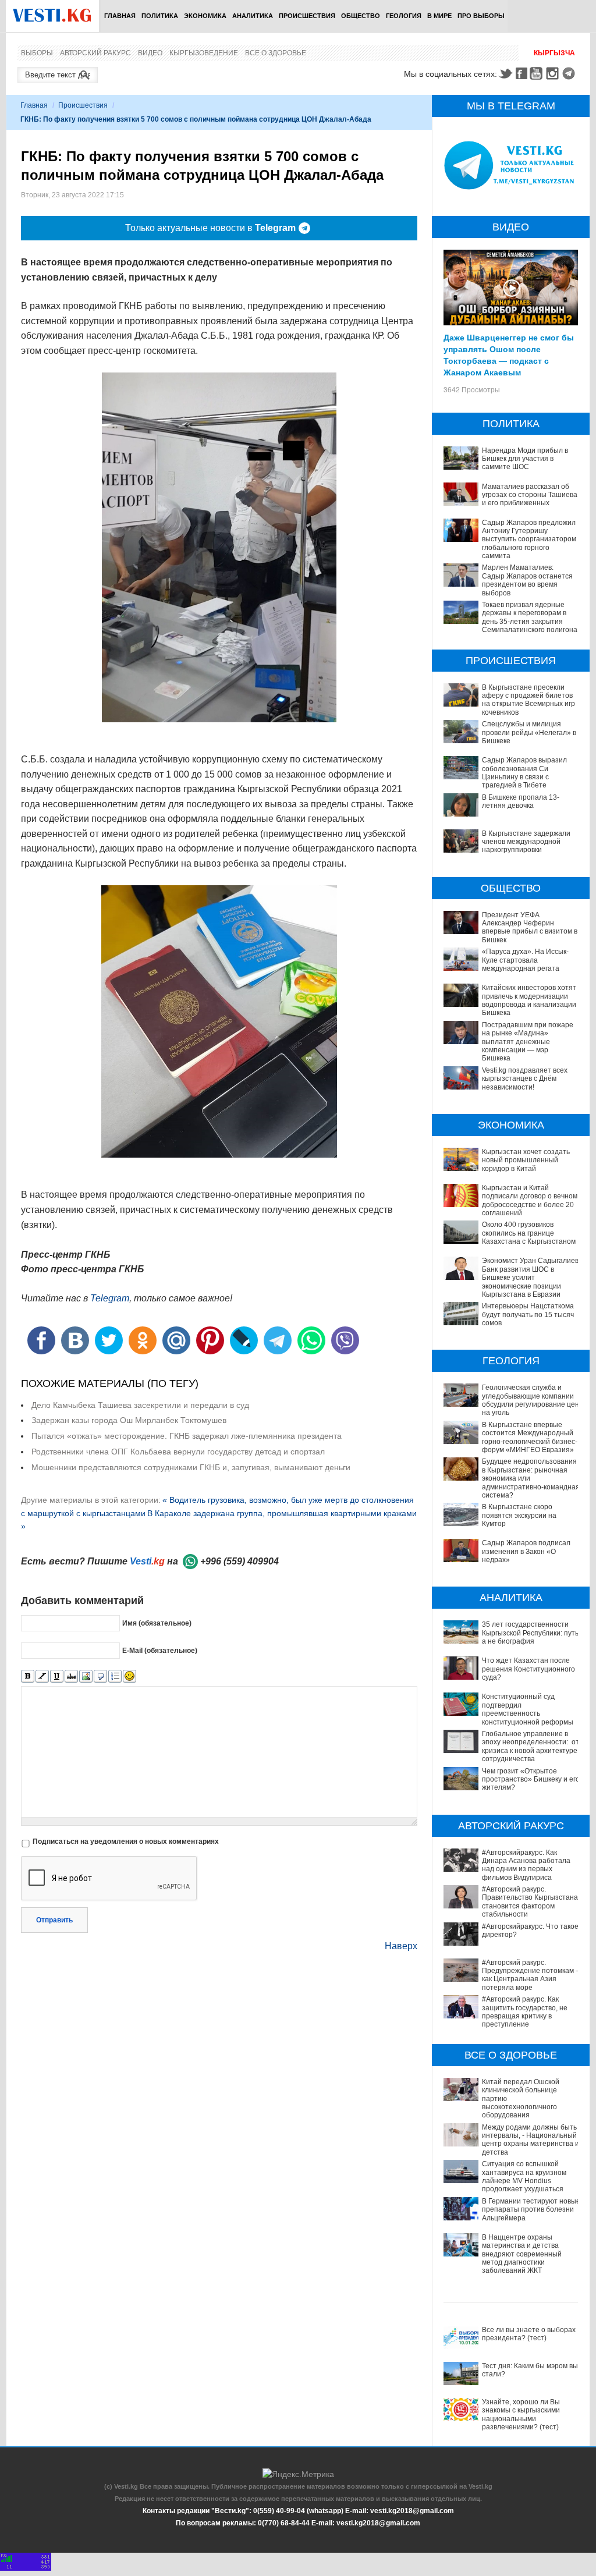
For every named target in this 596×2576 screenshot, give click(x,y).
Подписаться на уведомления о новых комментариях (126, 1841)
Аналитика (253, 16)
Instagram (554, 73)
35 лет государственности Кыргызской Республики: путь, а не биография (531, 1633)
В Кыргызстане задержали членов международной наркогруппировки (526, 842)
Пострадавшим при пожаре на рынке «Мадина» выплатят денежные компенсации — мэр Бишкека (528, 1042)
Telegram (570, 73)
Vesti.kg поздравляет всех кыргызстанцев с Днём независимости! (525, 1079)
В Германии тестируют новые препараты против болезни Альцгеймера (531, 2210)
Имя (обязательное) (157, 1623)
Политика (160, 16)
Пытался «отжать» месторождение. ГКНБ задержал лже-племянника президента (187, 1436)
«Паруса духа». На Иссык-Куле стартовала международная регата (525, 960)
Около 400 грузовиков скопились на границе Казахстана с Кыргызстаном (529, 1233)
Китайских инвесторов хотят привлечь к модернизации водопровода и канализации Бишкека (529, 1000)
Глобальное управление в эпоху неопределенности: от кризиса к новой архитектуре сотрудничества (531, 1746)
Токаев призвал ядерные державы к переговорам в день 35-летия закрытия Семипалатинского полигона (530, 617)
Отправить (54, 1920)
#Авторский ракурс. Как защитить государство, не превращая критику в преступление (525, 2012)
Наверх (401, 1946)
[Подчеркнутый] (57, 1676)
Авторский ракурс (95, 53)
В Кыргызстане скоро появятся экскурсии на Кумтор (519, 1515)
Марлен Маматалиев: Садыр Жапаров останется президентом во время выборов (527, 580)
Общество (361, 16)
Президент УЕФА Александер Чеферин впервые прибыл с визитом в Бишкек (530, 927)
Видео (150, 53)
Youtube (538, 73)
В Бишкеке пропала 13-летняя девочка (521, 801)
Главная (120, 16)
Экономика (205, 16)
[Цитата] (100, 1676)
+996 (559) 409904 (240, 1561)
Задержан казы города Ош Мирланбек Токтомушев (129, 1420)
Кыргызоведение (204, 53)
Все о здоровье (276, 53)
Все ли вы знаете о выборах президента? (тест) (529, 2334)
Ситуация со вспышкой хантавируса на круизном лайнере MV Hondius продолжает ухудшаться (524, 2176)
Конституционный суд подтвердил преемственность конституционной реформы (528, 1709)
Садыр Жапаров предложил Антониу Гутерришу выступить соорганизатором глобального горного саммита (529, 540)
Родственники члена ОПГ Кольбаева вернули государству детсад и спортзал (178, 1452)
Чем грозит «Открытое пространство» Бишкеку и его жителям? (531, 1780)
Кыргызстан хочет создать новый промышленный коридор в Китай (526, 1160)
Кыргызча (554, 53)
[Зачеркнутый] (71, 1676)
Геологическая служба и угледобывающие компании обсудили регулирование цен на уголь (531, 1400)
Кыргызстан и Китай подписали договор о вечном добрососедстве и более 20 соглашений (530, 1200)
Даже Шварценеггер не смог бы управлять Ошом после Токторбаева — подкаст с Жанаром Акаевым (509, 354)
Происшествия (307, 16)
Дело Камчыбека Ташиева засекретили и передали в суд (140, 1405)
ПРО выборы (481, 16)
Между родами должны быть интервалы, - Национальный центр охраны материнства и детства (531, 2140)
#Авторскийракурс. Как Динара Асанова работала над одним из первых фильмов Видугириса (526, 1865)
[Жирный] (28, 1676)
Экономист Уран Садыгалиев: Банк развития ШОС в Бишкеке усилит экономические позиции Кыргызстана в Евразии (531, 1278)
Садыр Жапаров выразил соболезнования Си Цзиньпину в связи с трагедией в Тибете (524, 773)
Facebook (521, 73)
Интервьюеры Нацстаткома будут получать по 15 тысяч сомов (528, 1314)
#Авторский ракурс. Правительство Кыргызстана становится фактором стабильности (530, 1902)
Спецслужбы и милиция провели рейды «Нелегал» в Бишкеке (529, 732)
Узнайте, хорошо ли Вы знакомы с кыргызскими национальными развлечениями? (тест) (521, 2414)
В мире (439, 16)
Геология (404, 16)
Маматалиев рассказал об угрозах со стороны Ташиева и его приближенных (530, 495)
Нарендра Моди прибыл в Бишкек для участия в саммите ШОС (525, 459)
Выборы (37, 53)
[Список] (115, 1676)
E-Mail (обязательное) (160, 1651)
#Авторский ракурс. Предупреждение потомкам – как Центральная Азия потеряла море (531, 1975)
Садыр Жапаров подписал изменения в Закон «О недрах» (526, 1551)
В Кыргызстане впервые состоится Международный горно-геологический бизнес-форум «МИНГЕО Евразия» (530, 1437)
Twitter (505, 73)
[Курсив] (42, 1676)
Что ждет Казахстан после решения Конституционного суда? (528, 1669)
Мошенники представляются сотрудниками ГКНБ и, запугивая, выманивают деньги (191, 1467)
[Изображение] (86, 1676)
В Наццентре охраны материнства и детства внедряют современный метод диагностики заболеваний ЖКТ (522, 2254)
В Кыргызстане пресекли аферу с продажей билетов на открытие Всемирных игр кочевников (528, 700)
